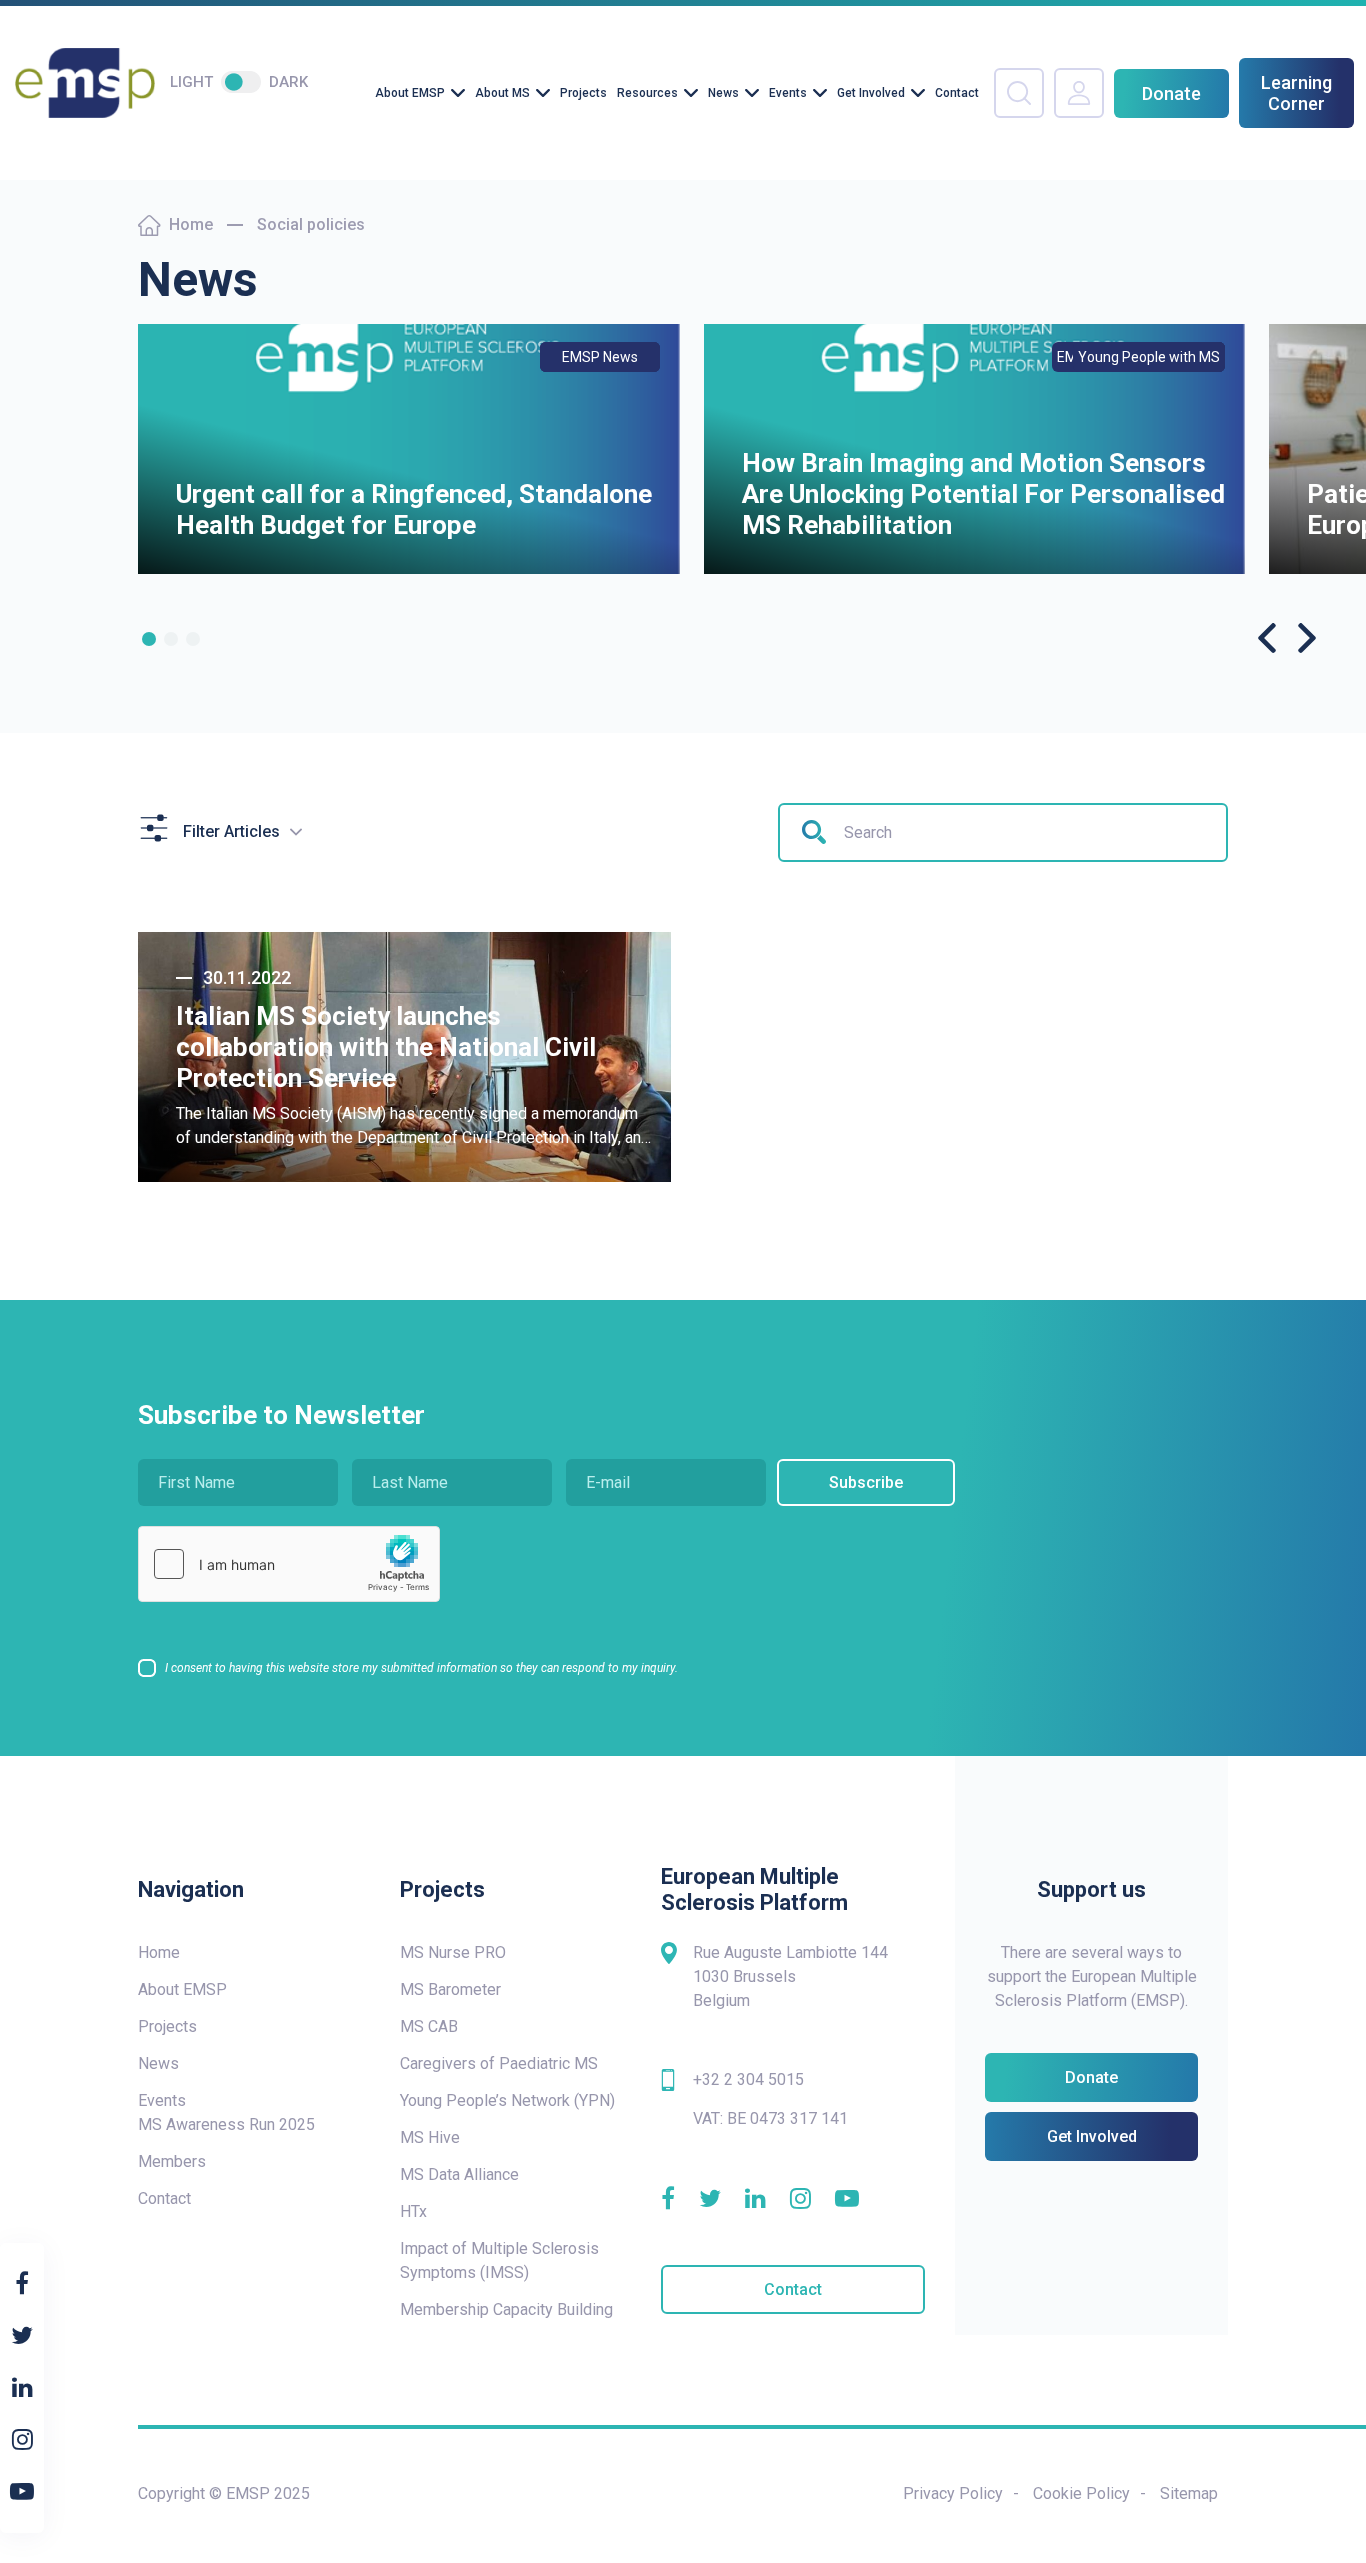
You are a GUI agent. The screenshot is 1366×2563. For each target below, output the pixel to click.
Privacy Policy (953, 2493)
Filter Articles (231, 831)
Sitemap (1189, 2493)
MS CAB (429, 2026)
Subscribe (866, 1482)
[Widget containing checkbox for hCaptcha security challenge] (289, 1564)
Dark (288, 82)
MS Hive (430, 2137)
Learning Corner (1296, 93)
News (723, 93)
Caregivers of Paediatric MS (499, 2063)
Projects (583, 93)
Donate (1171, 93)
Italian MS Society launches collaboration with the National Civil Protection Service (386, 1047)
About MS (502, 93)
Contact (957, 93)
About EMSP (410, 93)
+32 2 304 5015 (748, 2079)
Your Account (1079, 93)
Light (191, 82)
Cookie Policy (1081, 2493)
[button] (149, 639)
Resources (647, 93)
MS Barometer (450, 1989)
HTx (413, 2211)
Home (191, 224)
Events (788, 93)
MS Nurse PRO (453, 1952)
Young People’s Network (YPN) (507, 2100)
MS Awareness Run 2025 (226, 2124)
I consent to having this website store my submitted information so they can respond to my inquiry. (421, 1668)
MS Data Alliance (459, 2174)
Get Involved (871, 93)
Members (172, 2161)
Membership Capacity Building (506, 2309)
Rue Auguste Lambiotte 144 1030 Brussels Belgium (790, 1976)
